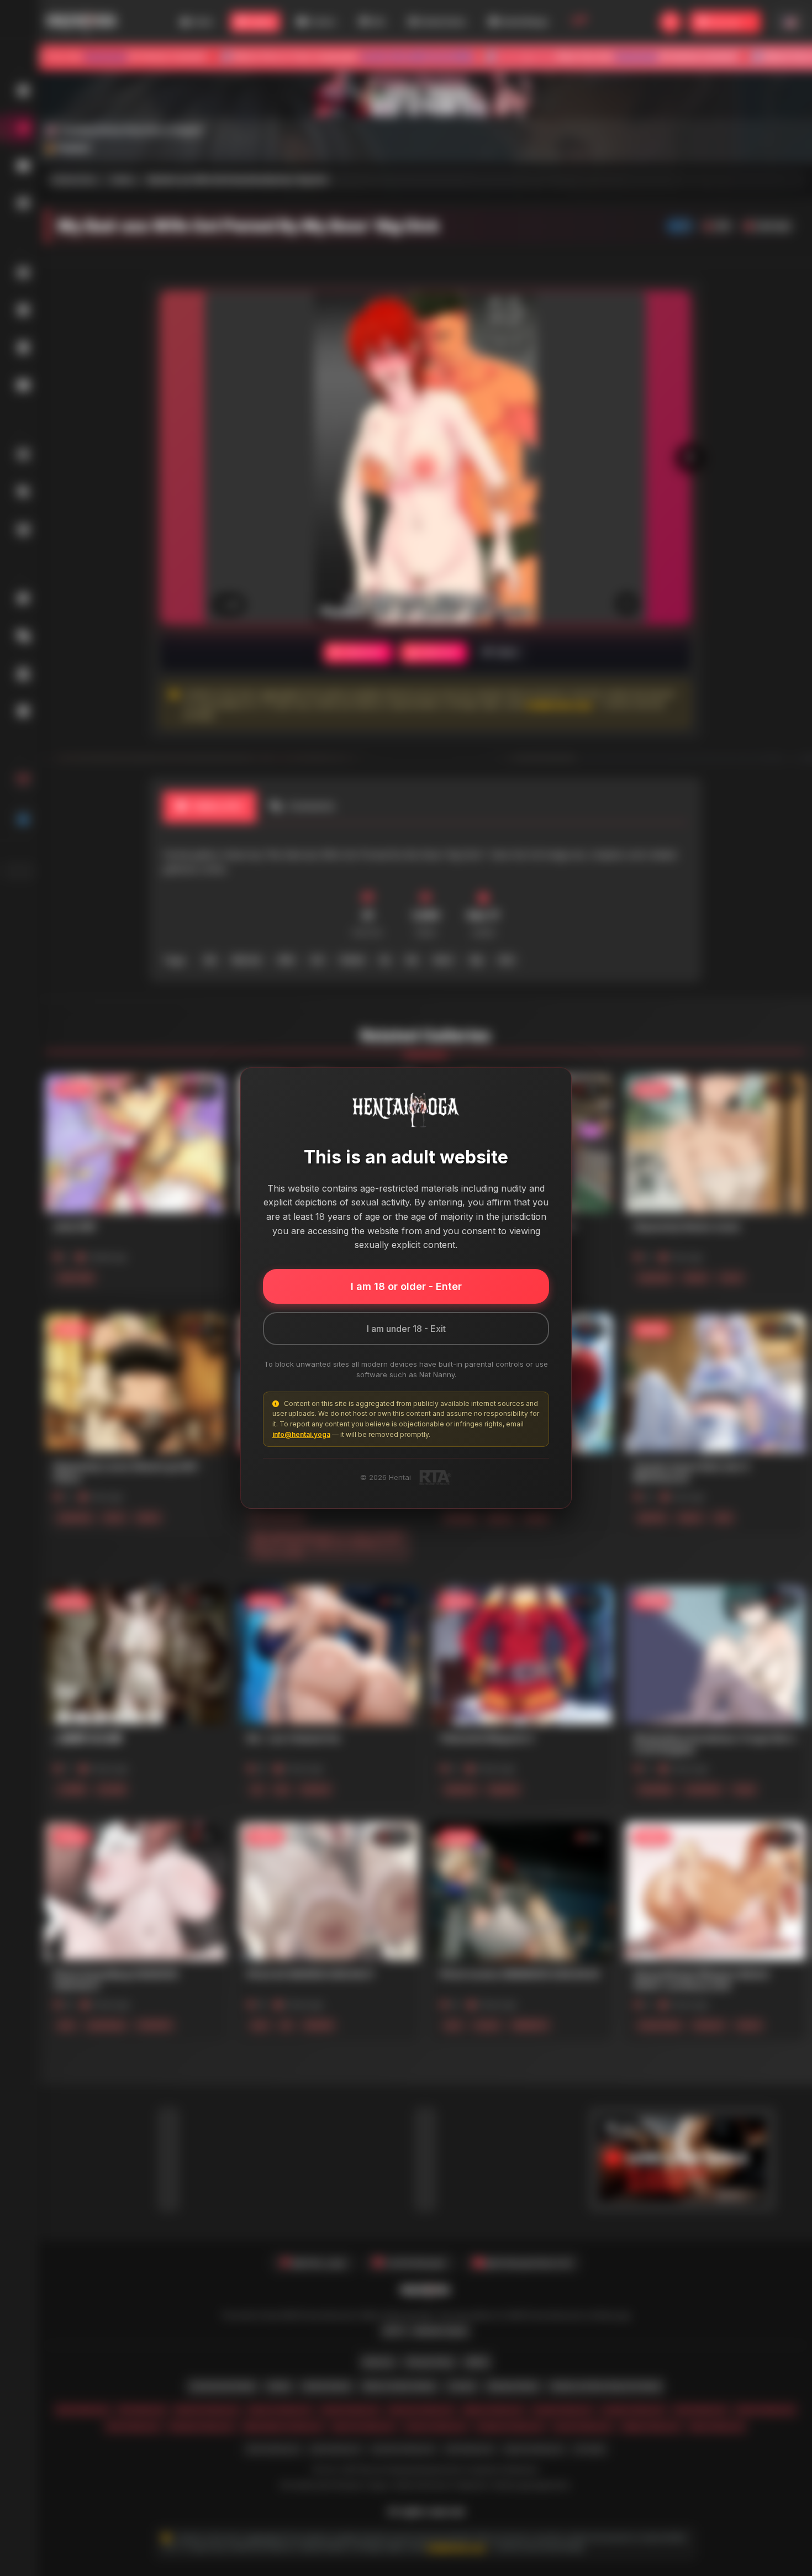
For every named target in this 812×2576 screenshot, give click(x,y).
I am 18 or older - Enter (406, 1286)
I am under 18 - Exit (406, 1329)
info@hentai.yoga (301, 1434)
